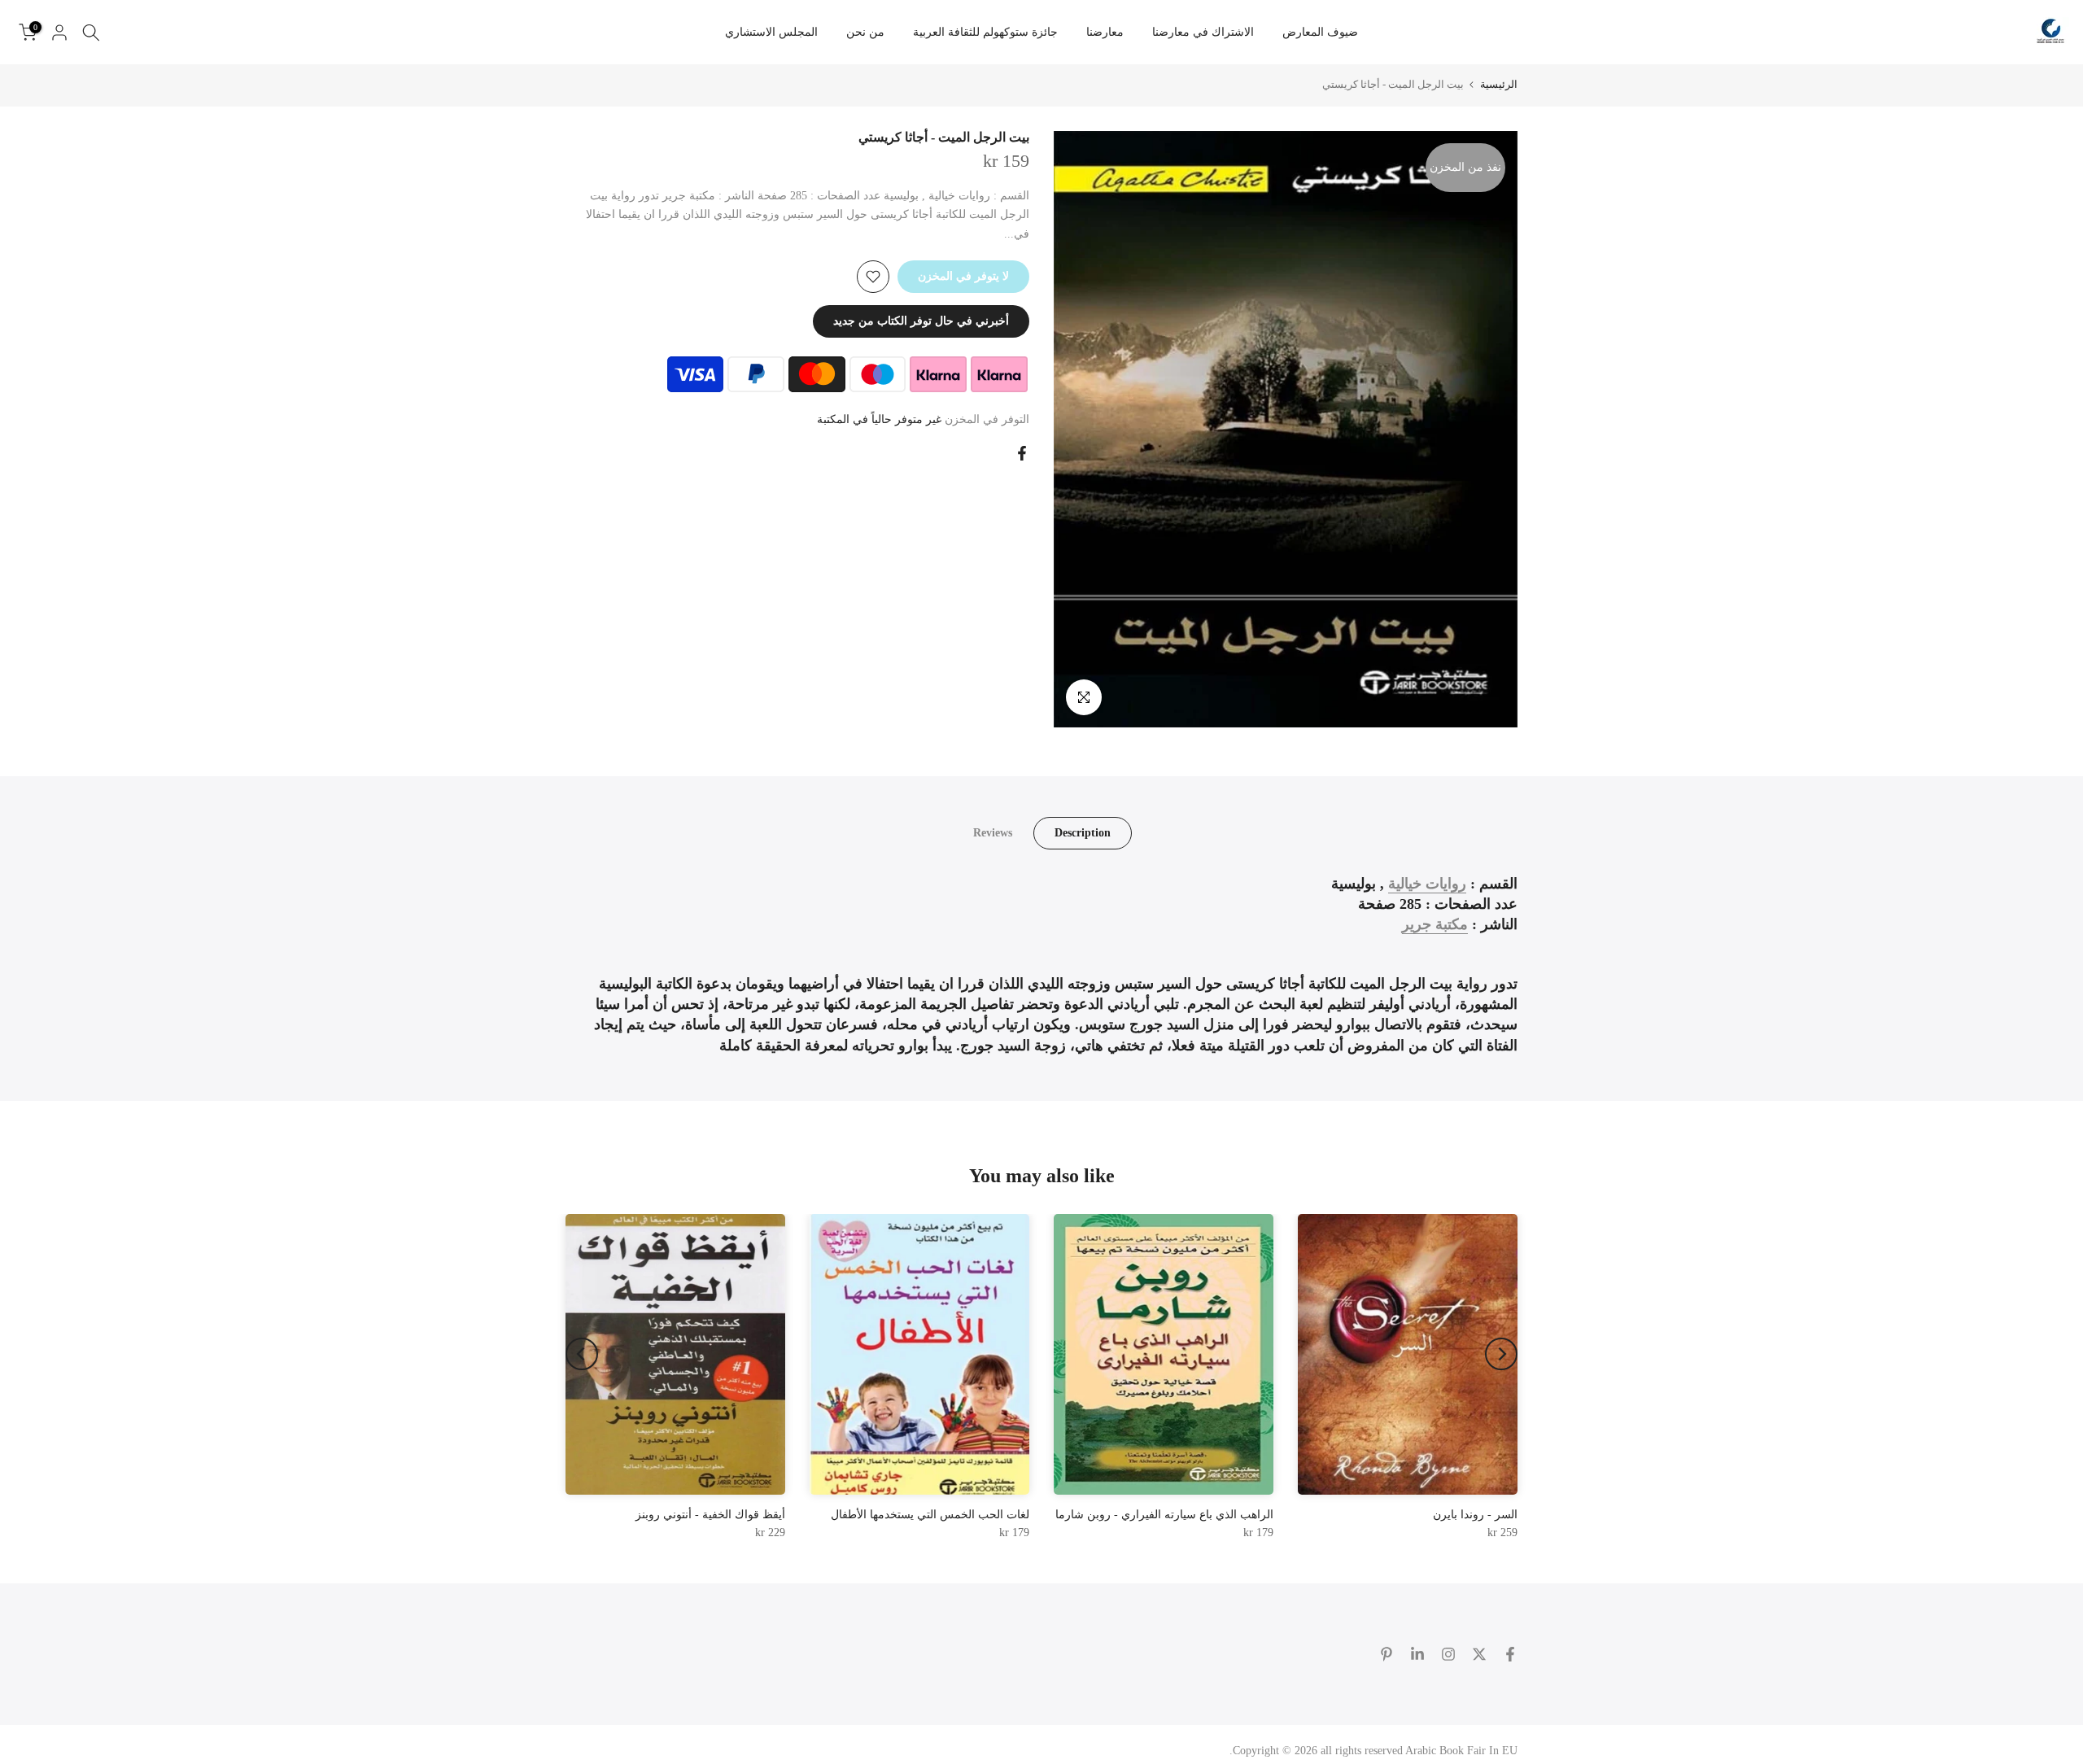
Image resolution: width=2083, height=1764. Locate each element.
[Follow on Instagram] (1448, 1654)
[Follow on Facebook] (1510, 1654)
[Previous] (1501, 1354)
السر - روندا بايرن (1475, 1515)
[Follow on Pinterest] (1386, 1654)
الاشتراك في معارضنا (1203, 32)
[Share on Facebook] (1022, 453)
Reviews (993, 832)
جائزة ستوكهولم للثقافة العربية (985, 32)
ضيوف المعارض (1320, 32)
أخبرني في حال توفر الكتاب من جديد (921, 321)
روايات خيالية (1427, 884)
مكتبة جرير (1435, 924)
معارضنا (1105, 32)
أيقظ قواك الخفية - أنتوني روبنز (710, 1515)
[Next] (582, 1354)
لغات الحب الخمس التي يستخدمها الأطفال (930, 1515)
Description (1083, 832)
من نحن (865, 32)
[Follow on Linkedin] (1417, 1654)
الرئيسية (1499, 84)
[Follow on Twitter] (1479, 1654)
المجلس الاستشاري (771, 32)
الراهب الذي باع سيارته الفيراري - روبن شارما (1164, 1515)
